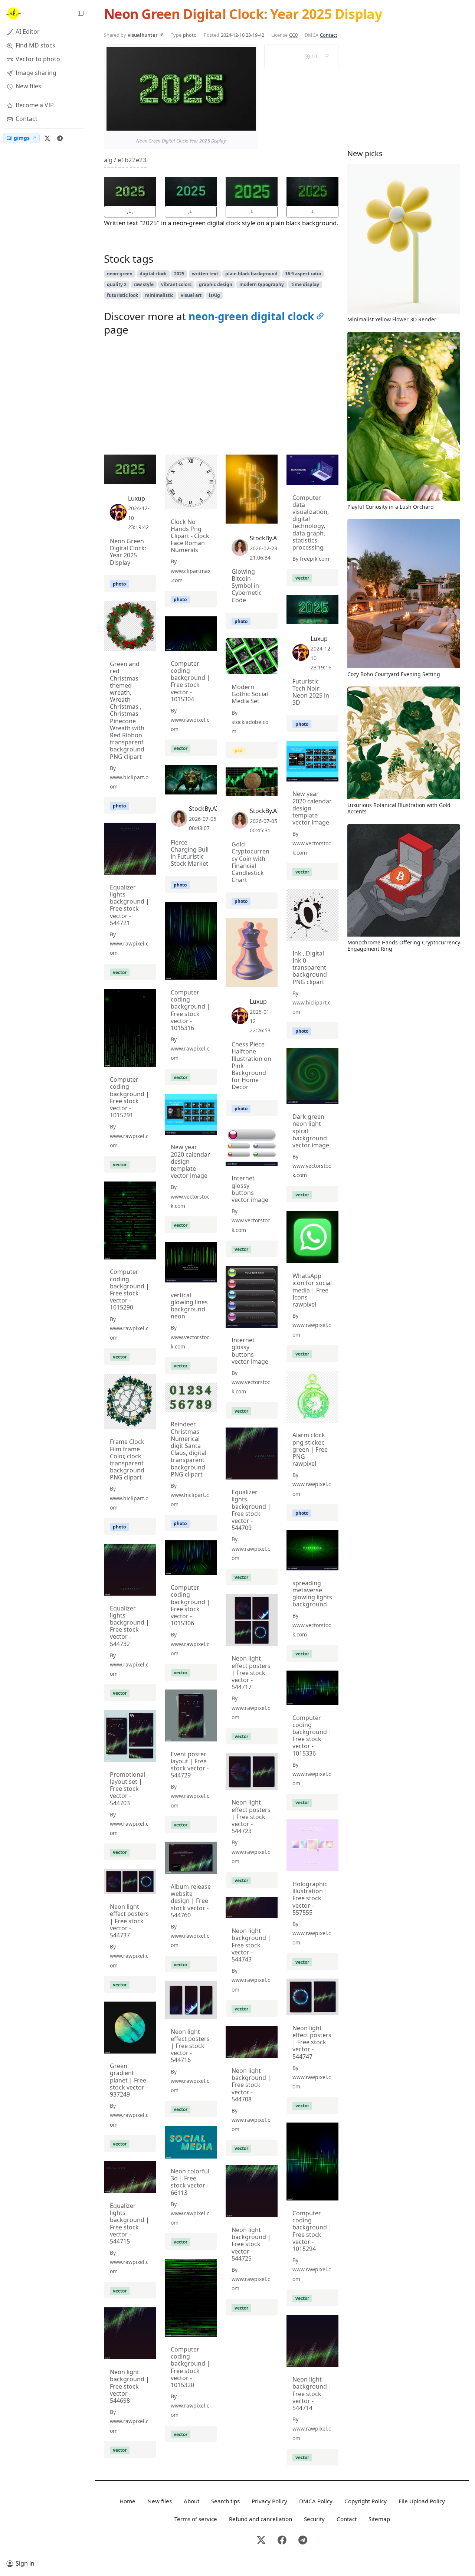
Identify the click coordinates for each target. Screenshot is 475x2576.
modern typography (262, 284)
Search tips (225, 2501)
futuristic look (122, 295)
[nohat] (13, 13)
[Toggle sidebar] (81, 13)
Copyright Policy (366, 2501)
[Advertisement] (221, 397)
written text (205, 274)
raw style (144, 284)
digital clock (153, 274)
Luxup (137, 498)
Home (127, 2501)
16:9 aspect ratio (303, 274)
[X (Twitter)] (47, 138)
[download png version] (130, 212)
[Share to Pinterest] (248, 123)
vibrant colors (176, 284)
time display (305, 284)
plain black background (251, 274)
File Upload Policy (422, 2501)
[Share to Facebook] (235, 123)
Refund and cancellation (261, 2519)
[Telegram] (60, 138)
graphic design (216, 284)
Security (314, 2519)
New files (160, 2501)
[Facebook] (282, 2541)
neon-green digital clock (251, 316)
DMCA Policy (316, 2501)
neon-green (120, 274)
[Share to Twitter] (222, 123)
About (191, 2501)
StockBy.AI (264, 538)
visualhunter (143, 35)
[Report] (326, 56)
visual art (191, 295)
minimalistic (159, 295)
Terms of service (196, 2519)
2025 (179, 274)
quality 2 (117, 284)
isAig (214, 295)
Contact (329, 35)
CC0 (293, 35)
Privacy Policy (269, 2501)
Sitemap (379, 2519)
